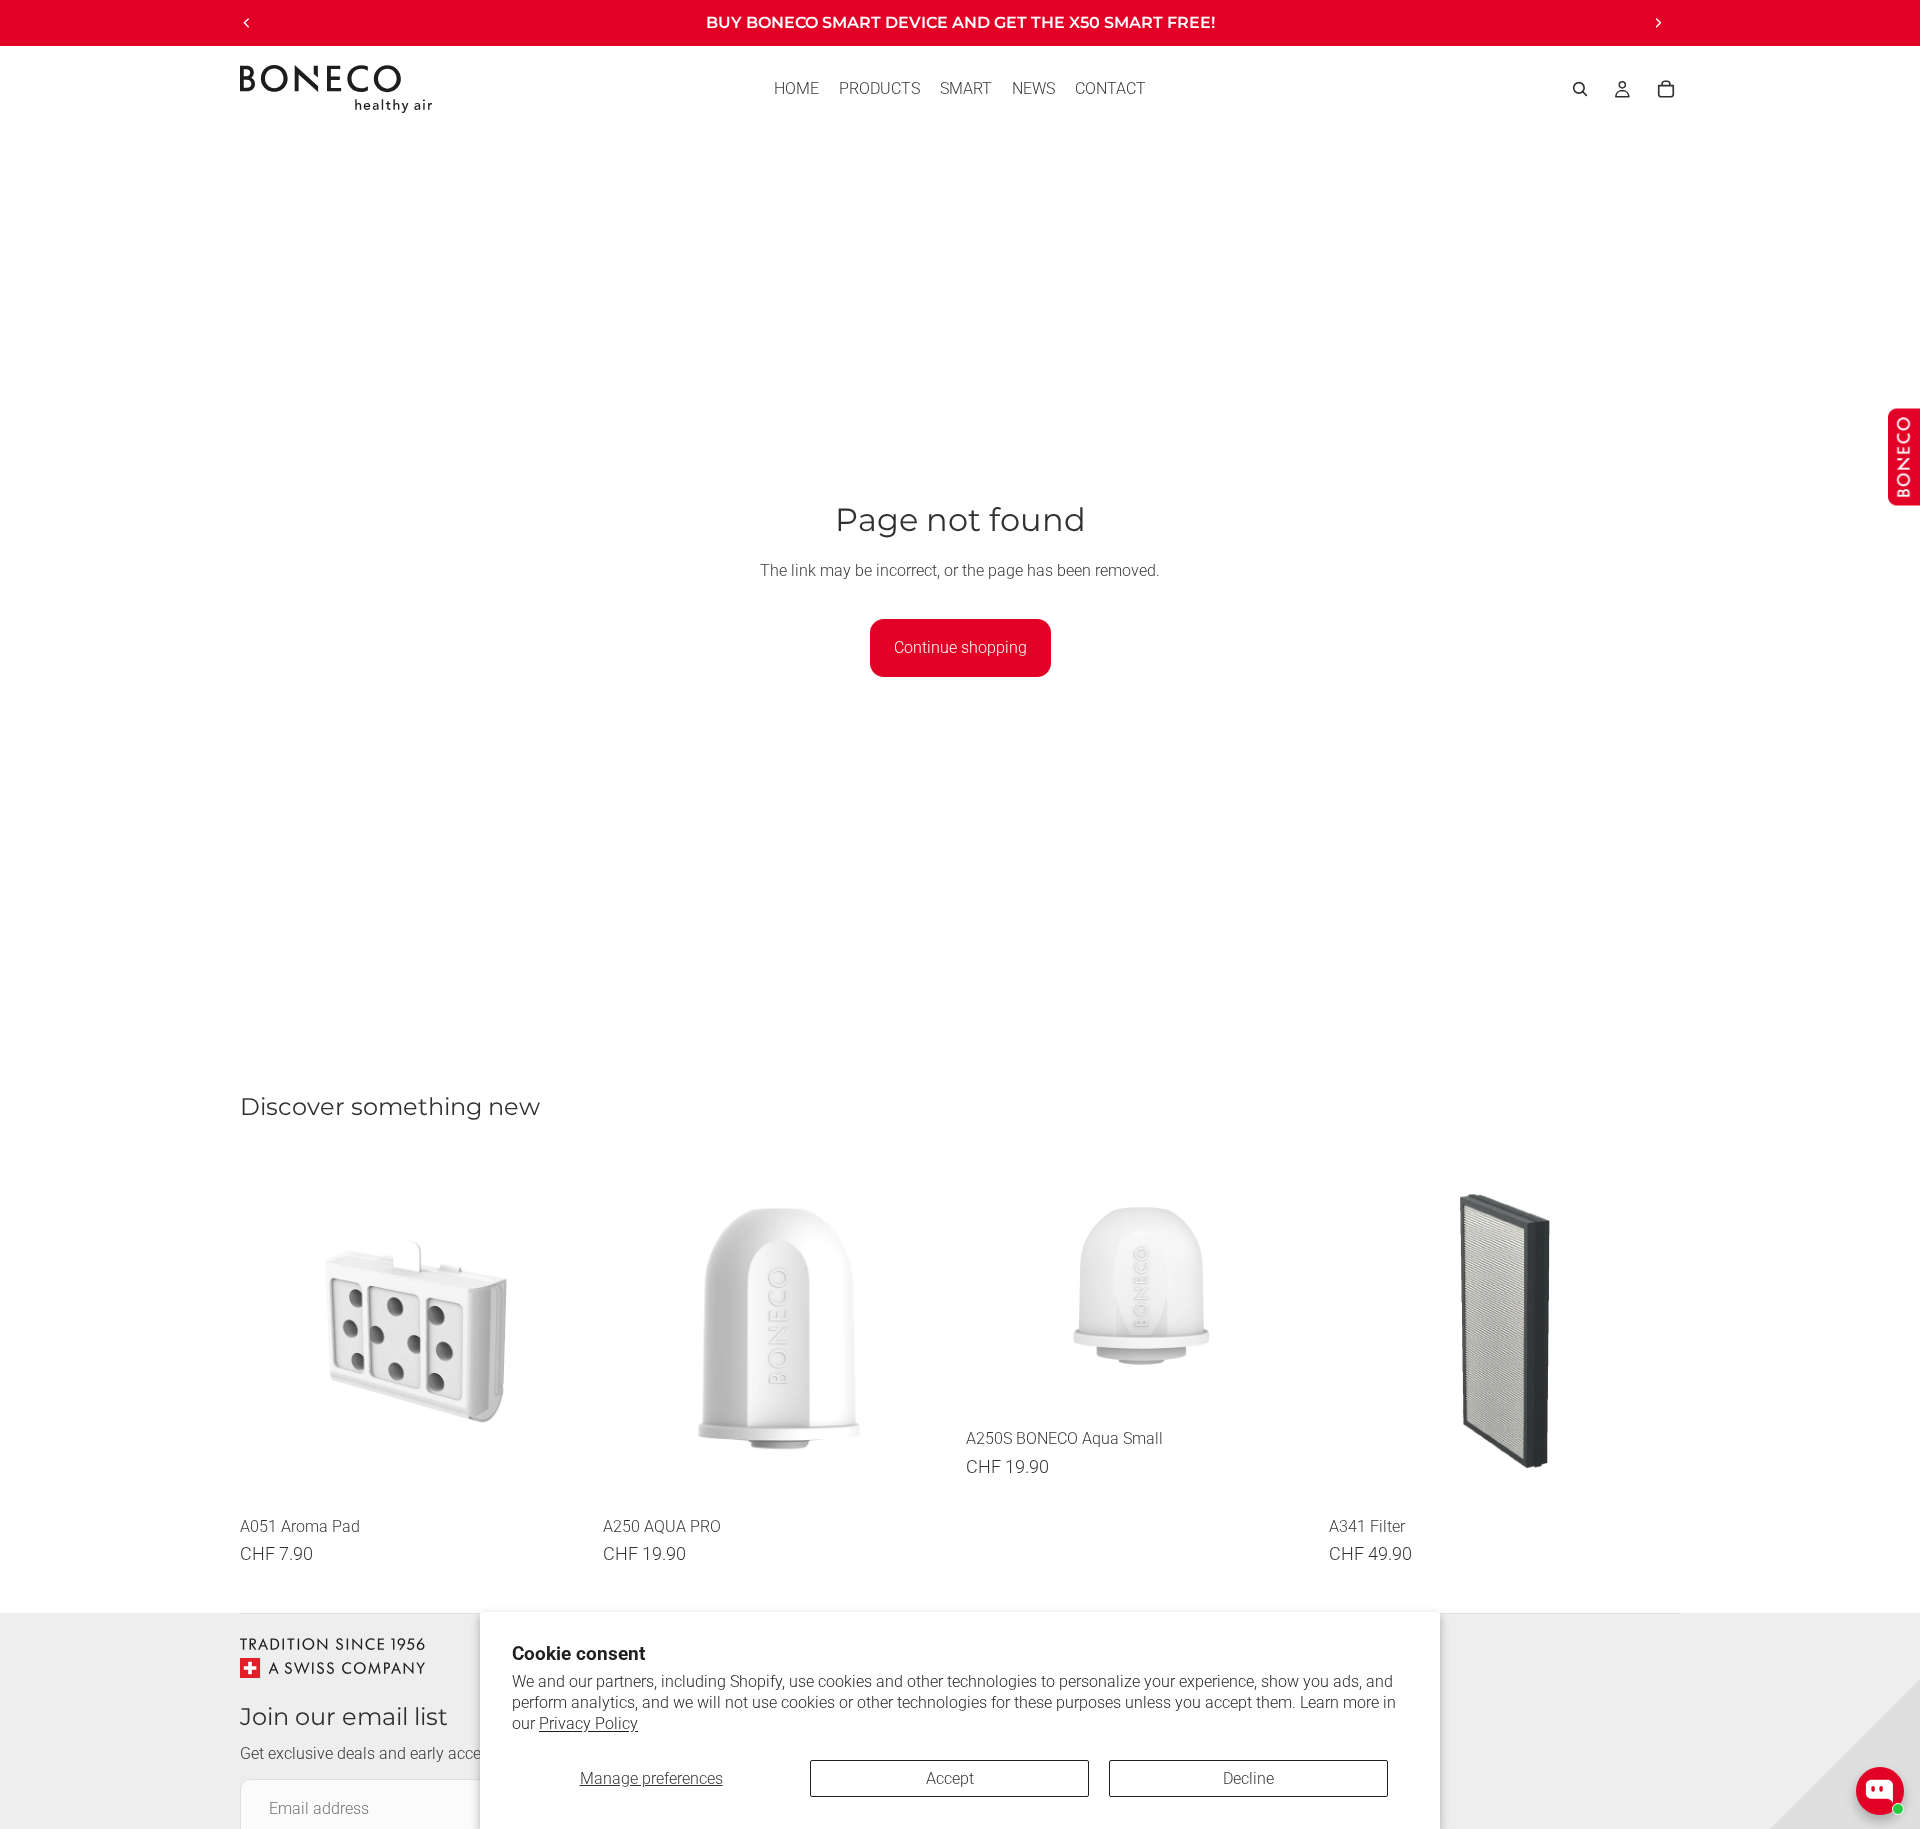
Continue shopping (960, 647)
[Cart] (1666, 89)
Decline (1248, 1778)
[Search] (1580, 89)
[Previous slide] (247, 23)
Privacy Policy (588, 1723)
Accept (950, 1778)
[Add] (560, 1475)
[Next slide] (1658, 23)
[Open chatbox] (1880, 1791)
